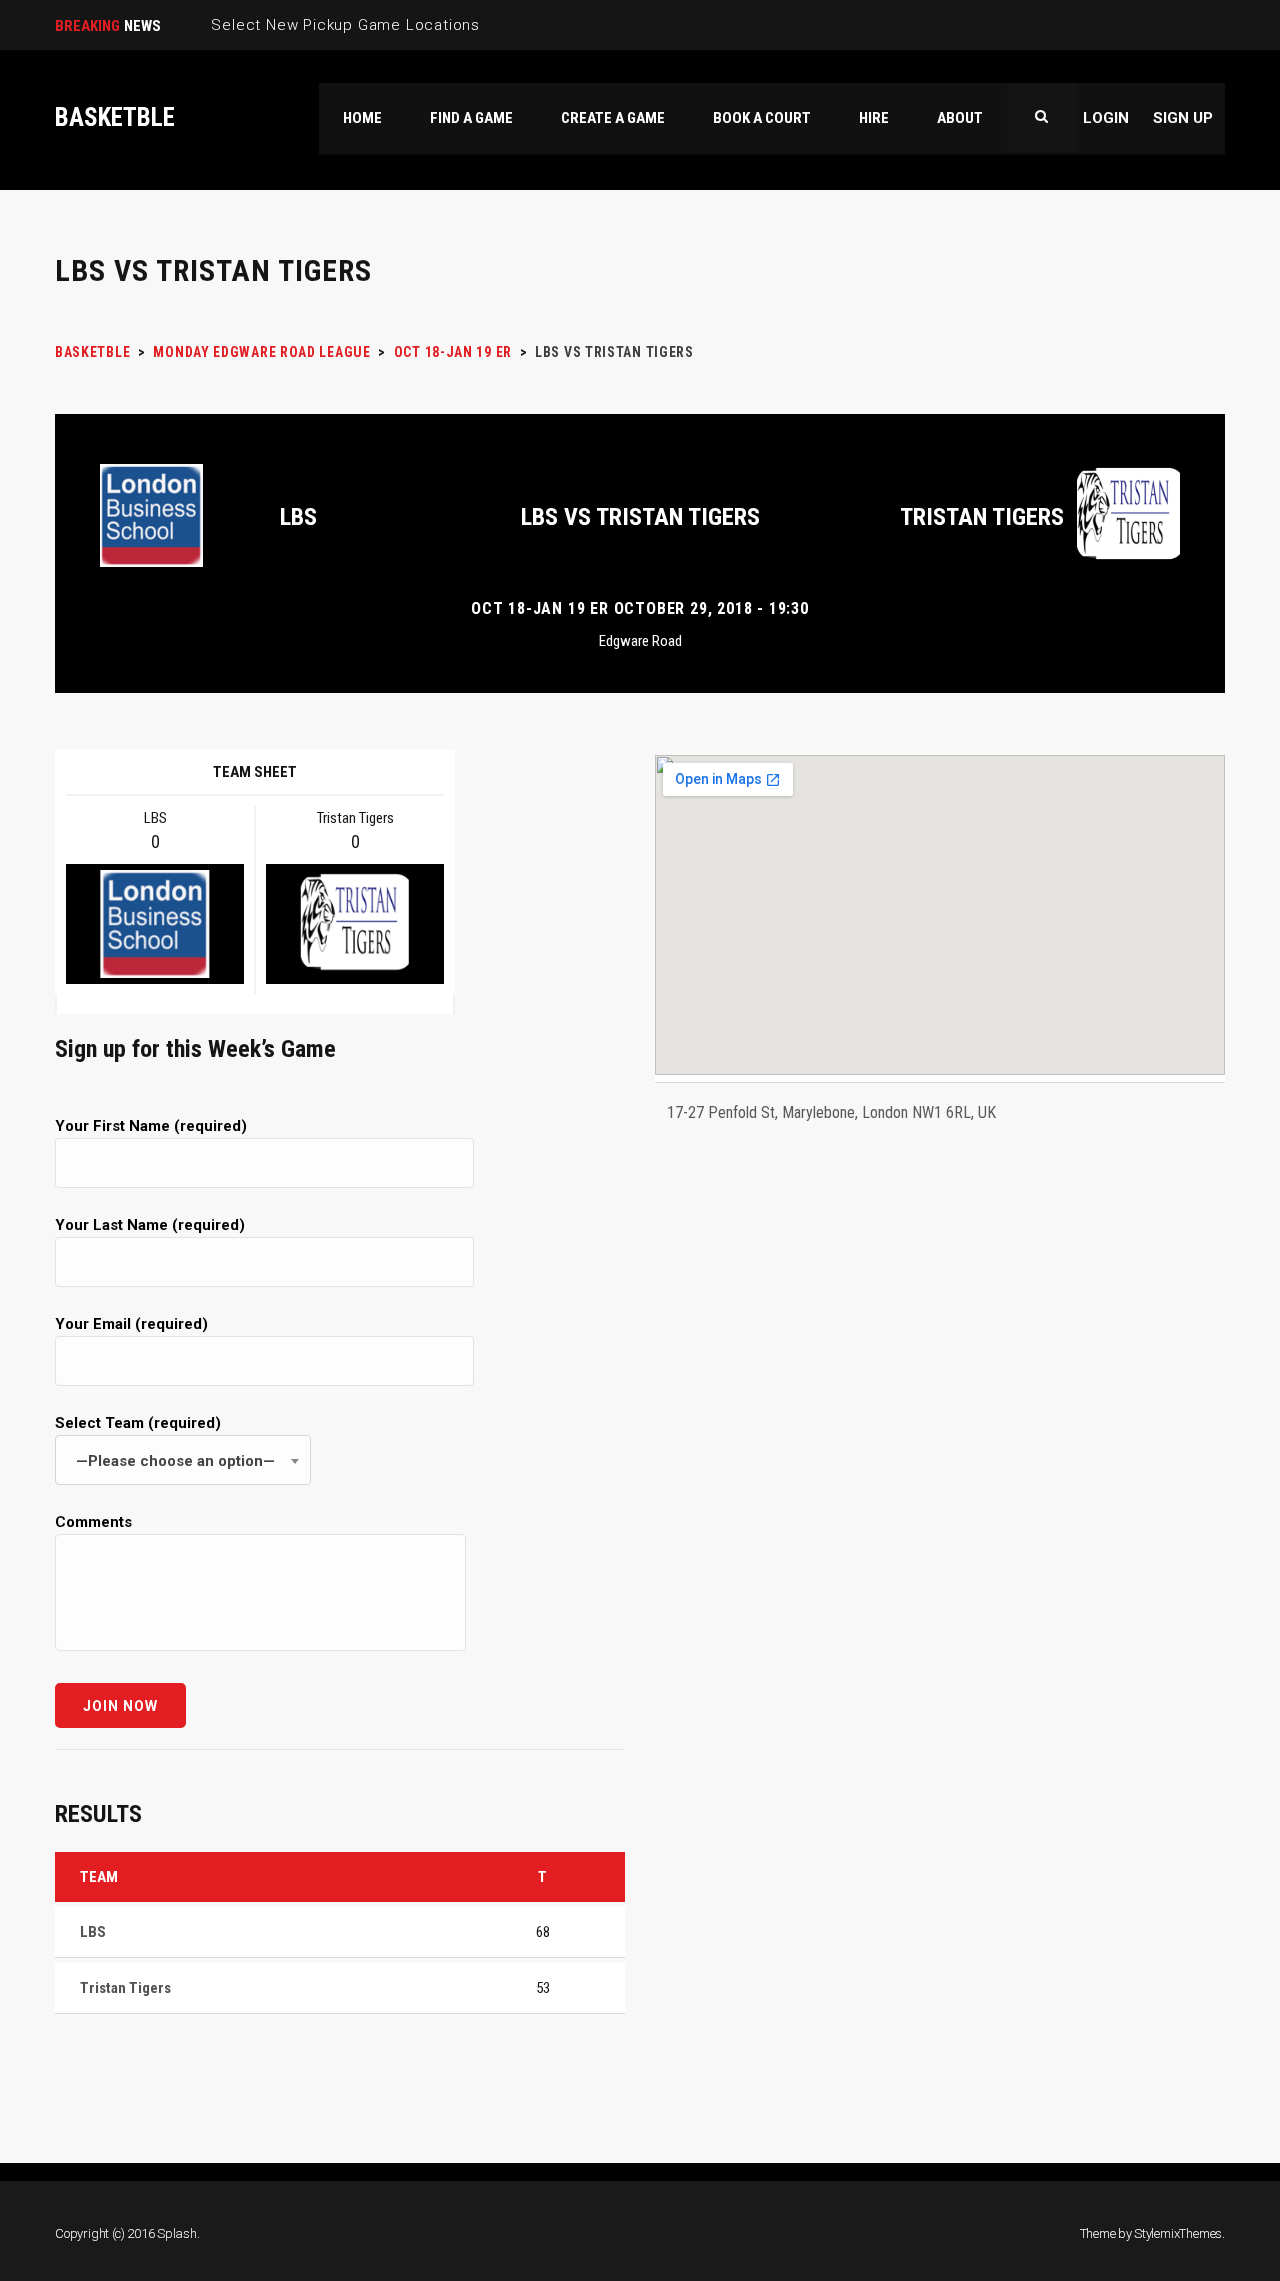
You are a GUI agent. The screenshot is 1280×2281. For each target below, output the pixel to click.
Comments (93, 1522)
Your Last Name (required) (150, 1225)
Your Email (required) (131, 1324)
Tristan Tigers (982, 517)
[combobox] (183, 1460)
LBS (298, 517)
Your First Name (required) (151, 1126)
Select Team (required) (165, 1442)
